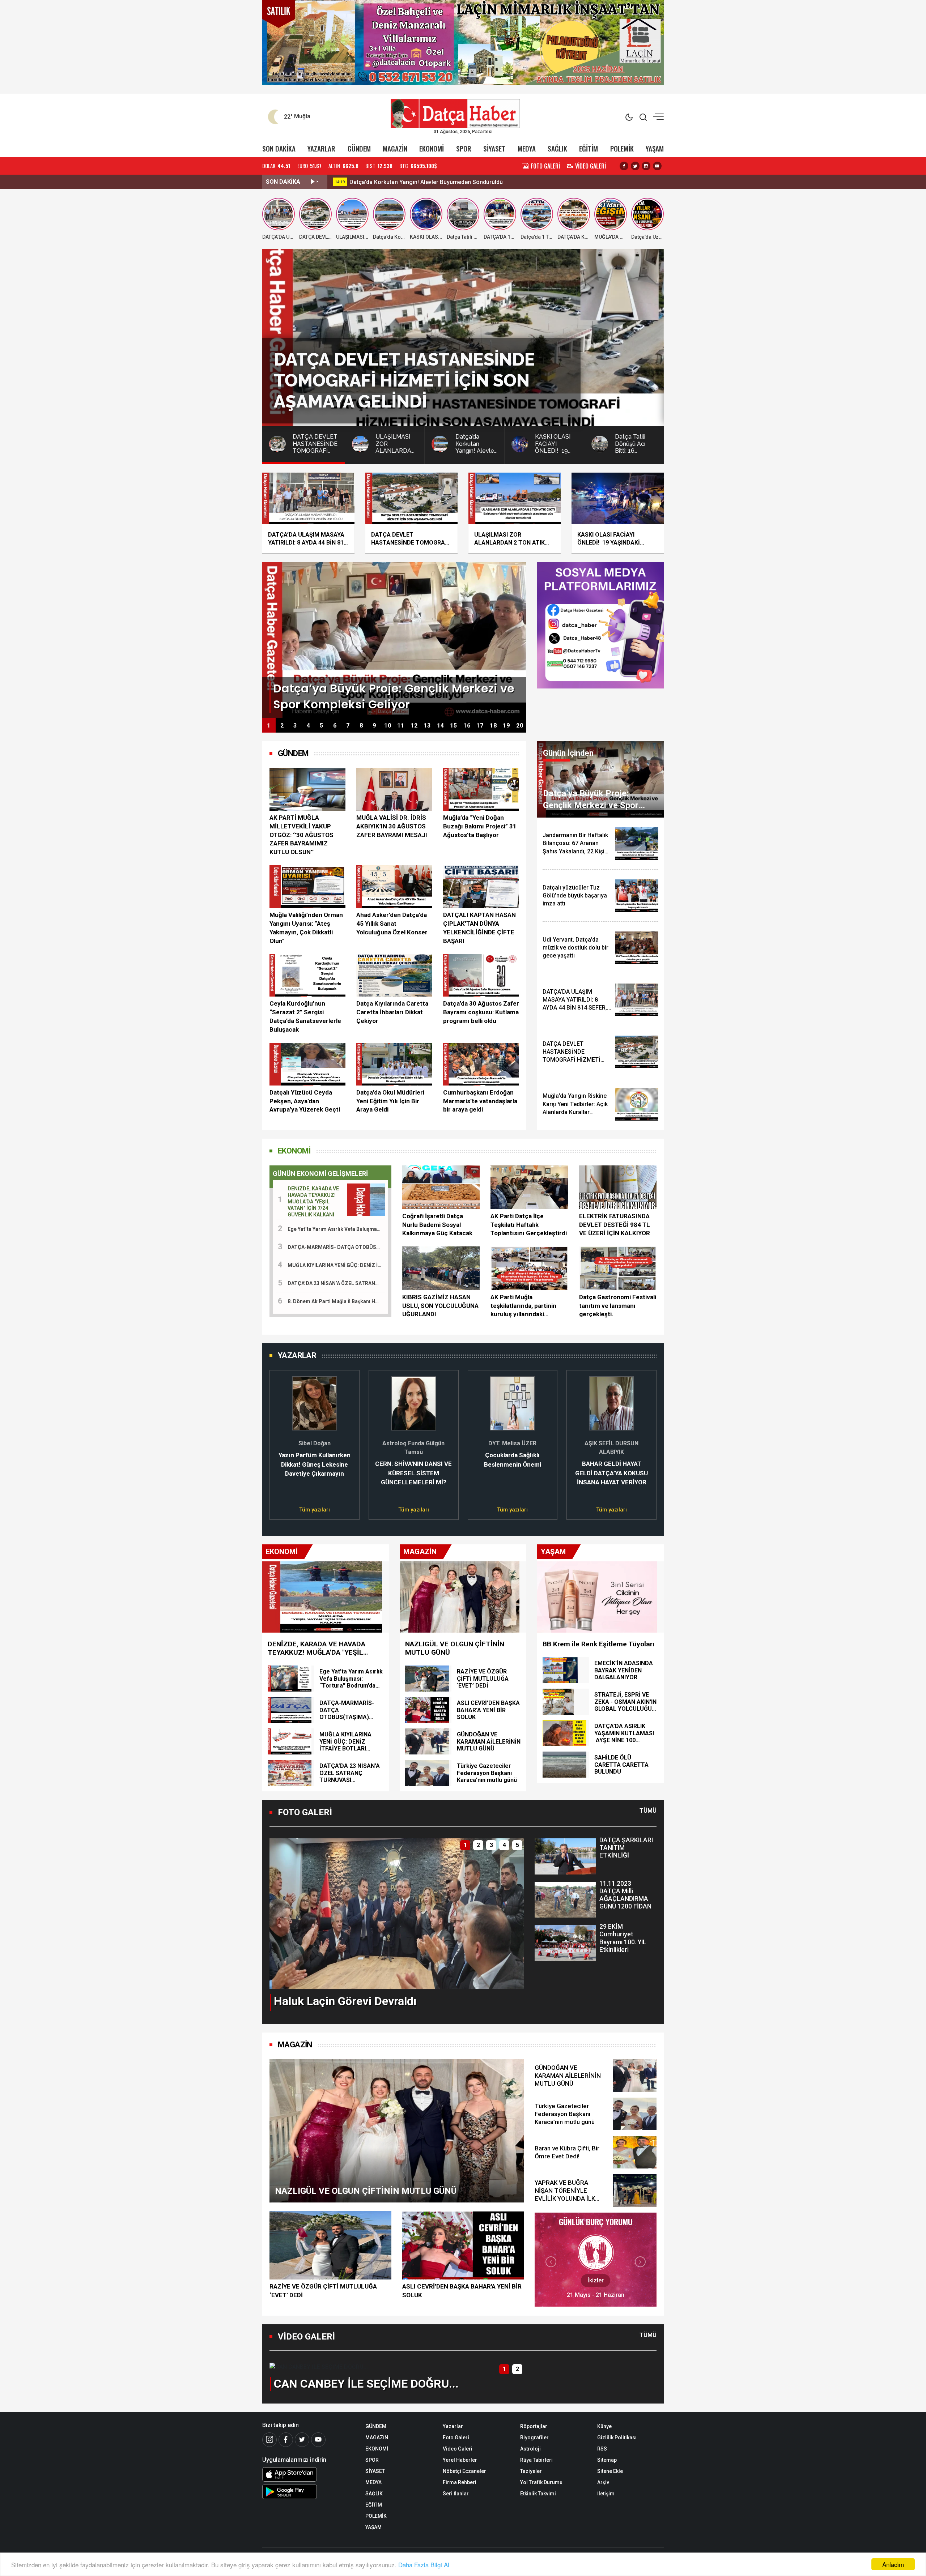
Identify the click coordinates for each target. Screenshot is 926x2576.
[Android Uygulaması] (308, 2492)
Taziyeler (531, 2471)
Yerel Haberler (460, 2460)
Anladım (893, 2564)
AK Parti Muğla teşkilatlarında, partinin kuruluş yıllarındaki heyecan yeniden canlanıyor (523, 1306)
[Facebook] (286, 2440)
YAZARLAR (321, 148)
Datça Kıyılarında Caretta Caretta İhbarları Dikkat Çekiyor (392, 1012)
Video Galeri (458, 2449)
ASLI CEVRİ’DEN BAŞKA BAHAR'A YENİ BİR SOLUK (462, 2291)
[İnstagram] (269, 2440)
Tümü (648, 1811)
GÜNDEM (359, 148)
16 (467, 726)
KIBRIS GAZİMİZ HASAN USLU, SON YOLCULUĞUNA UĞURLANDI (440, 1306)
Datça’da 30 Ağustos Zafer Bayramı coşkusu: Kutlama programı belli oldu (481, 1012)
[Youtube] (318, 2440)
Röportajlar (534, 2426)
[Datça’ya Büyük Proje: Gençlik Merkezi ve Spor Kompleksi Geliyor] (394, 639)
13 (427, 726)
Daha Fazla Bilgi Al (424, 2565)
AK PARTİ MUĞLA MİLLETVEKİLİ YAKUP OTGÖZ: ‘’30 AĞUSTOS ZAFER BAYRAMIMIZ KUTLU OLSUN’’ (301, 835)
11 (401, 726)
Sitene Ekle (610, 2471)
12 (414, 726)
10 (388, 726)
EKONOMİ (432, 148)
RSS (602, 2449)
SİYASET (494, 148)
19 (506, 726)
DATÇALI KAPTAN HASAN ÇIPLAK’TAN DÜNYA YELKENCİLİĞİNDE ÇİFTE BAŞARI (479, 928)
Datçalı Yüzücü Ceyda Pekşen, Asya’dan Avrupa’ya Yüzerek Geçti (305, 1101)
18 (493, 726)
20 (520, 726)
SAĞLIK (557, 148)
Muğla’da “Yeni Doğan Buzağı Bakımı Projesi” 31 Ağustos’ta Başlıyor (480, 826)
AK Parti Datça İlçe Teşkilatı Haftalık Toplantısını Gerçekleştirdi (529, 1225)
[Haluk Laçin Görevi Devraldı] (397, 1913)
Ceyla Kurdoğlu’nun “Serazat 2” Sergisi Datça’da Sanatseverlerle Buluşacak (305, 1016)
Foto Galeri (456, 2438)
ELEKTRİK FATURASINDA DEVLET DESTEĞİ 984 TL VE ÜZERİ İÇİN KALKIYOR (615, 1225)
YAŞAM (655, 148)
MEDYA (527, 148)
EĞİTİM (589, 148)
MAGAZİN (395, 148)
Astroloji (530, 2449)
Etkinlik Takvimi (538, 2494)
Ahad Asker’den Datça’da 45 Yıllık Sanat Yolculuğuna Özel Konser (392, 924)
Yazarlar (453, 2426)
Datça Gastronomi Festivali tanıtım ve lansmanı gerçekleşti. (618, 1306)
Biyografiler (534, 2438)
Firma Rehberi (460, 2482)
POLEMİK (622, 148)
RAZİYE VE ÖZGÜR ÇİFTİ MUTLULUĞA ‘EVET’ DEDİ (323, 2291)
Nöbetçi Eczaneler (464, 2471)
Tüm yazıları (315, 1510)
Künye (604, 2426)
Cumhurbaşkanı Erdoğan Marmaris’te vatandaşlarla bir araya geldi (480, 1101)
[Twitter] (302, 2440)
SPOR (464, 148)
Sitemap (607, 2460)
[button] (279, 1441)
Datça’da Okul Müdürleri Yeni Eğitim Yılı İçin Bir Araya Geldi (390, 1101)
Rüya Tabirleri (536, 2460)
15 (454, 726)
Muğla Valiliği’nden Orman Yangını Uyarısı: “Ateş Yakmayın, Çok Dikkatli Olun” (306, 928)
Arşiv (603, 2482)
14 (441, 726)
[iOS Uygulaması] (308, 2474)
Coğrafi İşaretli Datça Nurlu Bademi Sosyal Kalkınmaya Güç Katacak (437, 1225)
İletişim (606, 2494)
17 (480, 726)
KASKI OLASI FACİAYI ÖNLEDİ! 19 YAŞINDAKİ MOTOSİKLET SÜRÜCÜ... (442, 182)
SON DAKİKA (279, 148)
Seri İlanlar (456, 2494)
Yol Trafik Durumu (541, 2482)
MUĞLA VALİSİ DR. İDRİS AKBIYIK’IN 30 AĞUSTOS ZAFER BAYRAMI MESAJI (392, 826)
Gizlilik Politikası (617, 2438)
